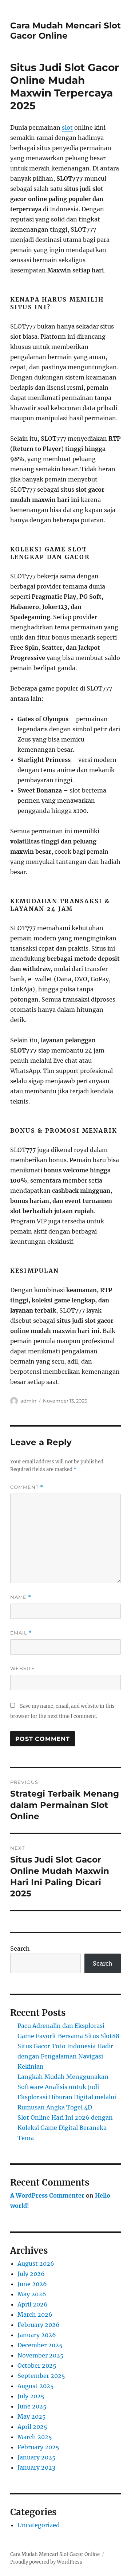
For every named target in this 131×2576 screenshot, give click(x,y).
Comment (27, 1487)
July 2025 (31, 2396)
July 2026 (31, 2274)
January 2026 (37, 2335)
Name (21, 1597)
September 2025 (41, 2376)
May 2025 (32, 2416)
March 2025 (35, 2437)
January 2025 (37, 2457)
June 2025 (32, 2406)
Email (21, 1633)
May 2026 (32, 2294)
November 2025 (41, 2355)
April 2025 (32, 2427)
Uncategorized (39, 2525)
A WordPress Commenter (47, 2195)
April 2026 (33, 2304)
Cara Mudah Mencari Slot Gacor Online (65, 31)
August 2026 (36, 2264)
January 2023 (36, 2467)
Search (20, 1948)
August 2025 (36, 2386)
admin (28, 1401)
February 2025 (38, 2447)
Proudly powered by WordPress (46, 2562)
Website (23, 1668)
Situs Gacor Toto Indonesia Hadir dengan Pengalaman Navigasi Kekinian (65, 2056)
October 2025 (37, 2365)
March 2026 (35, 2315)
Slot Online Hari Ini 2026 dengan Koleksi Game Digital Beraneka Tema (65, 2128)
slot (67, 127)
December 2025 (40, 2345)
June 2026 (32, 2284)
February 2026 (39, 2325)
